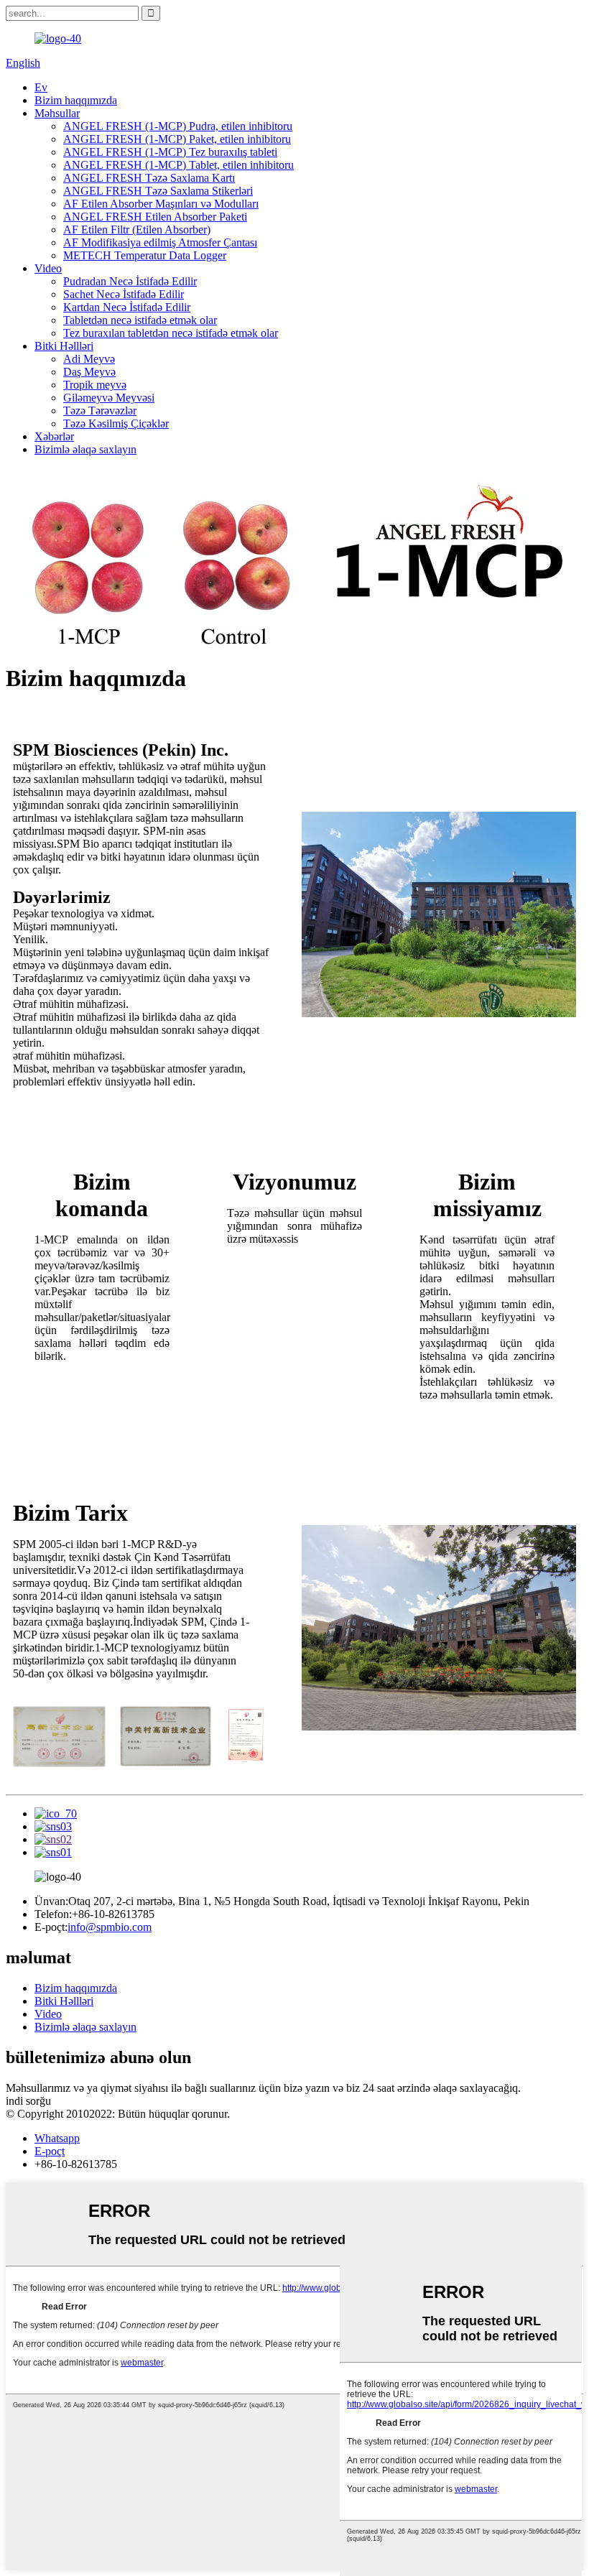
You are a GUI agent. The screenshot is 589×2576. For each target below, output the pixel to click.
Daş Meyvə (89, 372)
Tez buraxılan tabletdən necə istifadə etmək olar (171, 333)
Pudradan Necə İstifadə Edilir (130, 281)
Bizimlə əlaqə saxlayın (85, 449)
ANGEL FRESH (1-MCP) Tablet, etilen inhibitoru (178, 165)
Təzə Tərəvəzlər (100, 411)
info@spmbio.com (110, 1927)
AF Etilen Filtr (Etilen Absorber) (137, 230)
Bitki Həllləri (64, 346)
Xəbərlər (54, 436)
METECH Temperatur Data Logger (145, 255)
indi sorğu (28, 2101)
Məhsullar (57, 113)
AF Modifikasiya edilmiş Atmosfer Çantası (160, 242)
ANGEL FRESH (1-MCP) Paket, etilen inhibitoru (177, 139)
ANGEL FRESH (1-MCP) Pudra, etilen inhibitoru (178, 126)
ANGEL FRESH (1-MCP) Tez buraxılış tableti (170, 152)
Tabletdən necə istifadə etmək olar (140, 320)
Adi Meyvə (89, 359)
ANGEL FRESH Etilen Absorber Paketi (155, 217)
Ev (41, 87)
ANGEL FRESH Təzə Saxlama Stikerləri (158, 191)
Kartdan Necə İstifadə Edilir (127, 307)
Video (48, 268)
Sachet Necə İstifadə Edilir (124, 294)
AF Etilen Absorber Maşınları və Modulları (161, 204)
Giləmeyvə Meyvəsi (109, 398)
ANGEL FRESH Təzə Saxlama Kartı (149, 178)
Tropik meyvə (95, 385)
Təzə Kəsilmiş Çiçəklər (116, 423)
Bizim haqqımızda (76, 100)
